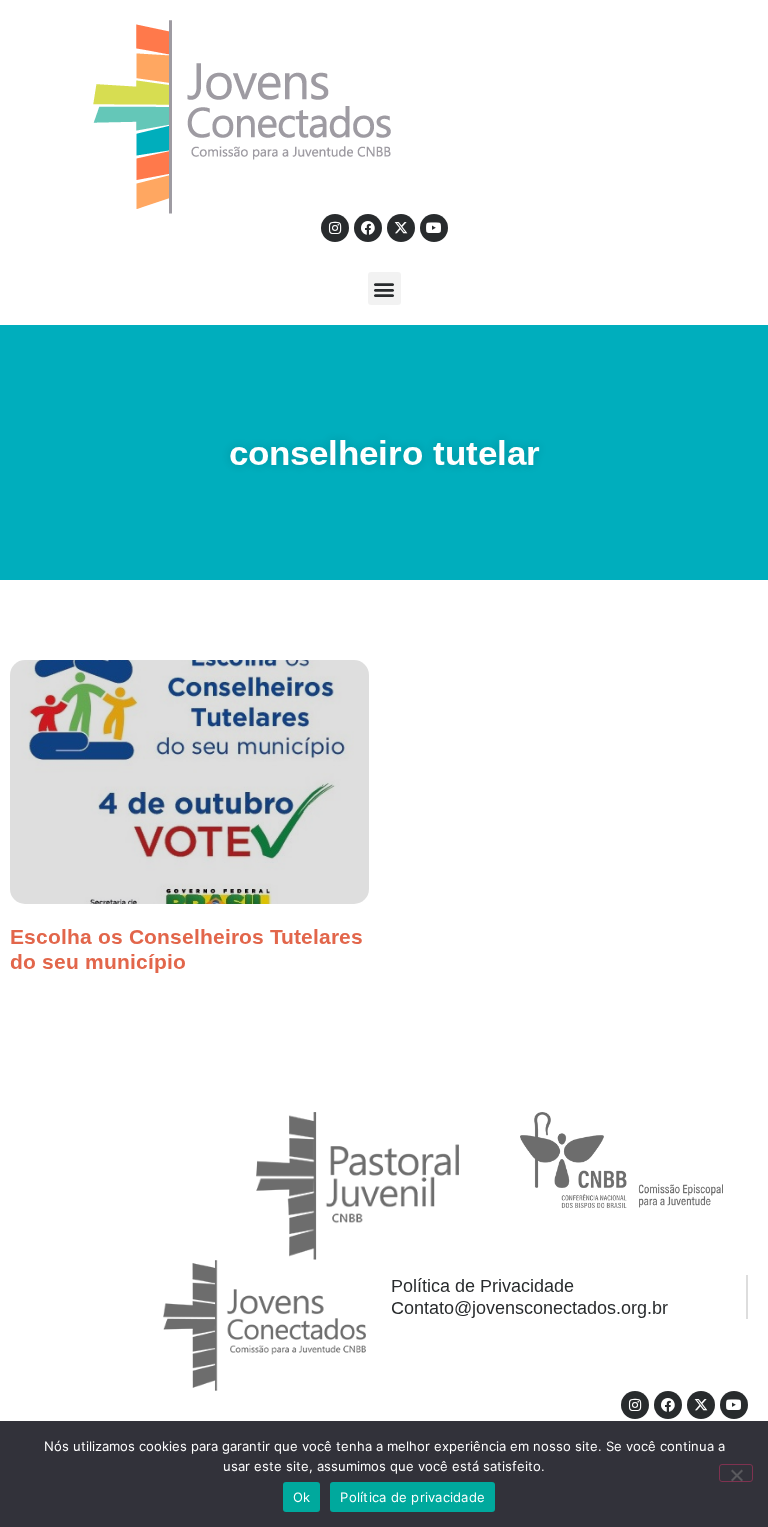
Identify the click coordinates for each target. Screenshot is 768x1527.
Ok (302, 1497)
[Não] (736, 1473)
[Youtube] (434, 228)
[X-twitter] (401, 228)
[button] (384, 288)
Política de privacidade (412, 1497)
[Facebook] (368, 228)
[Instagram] (335, 228)
